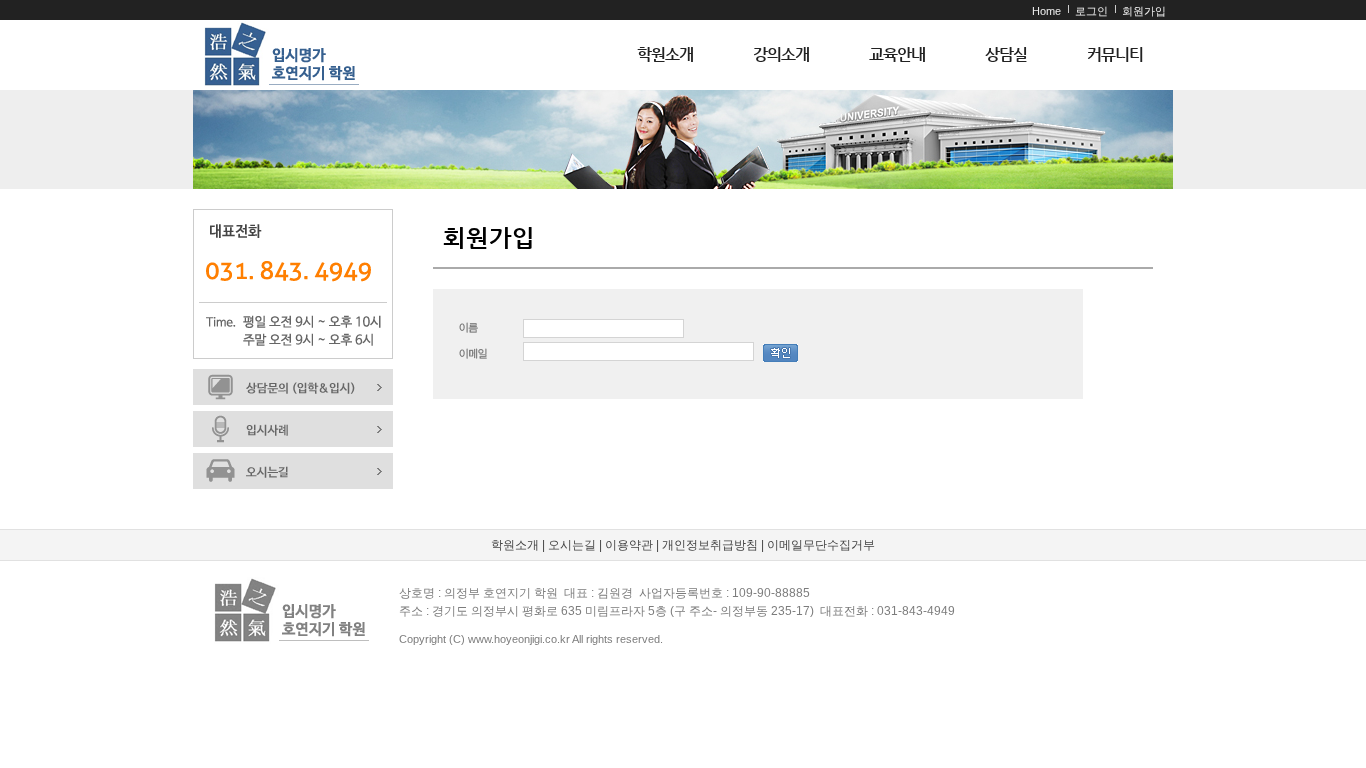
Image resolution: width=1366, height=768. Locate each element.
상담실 (1006, 54)
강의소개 (781, 54)
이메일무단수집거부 (821, 545)
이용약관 (629, 545)
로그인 (1091, 11)
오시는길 (572, 545)
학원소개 (665, 54)
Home (1046, 11)
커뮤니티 (1115, 54)
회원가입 (1144, 11)
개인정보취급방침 (710, 545)
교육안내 (897, 54)
